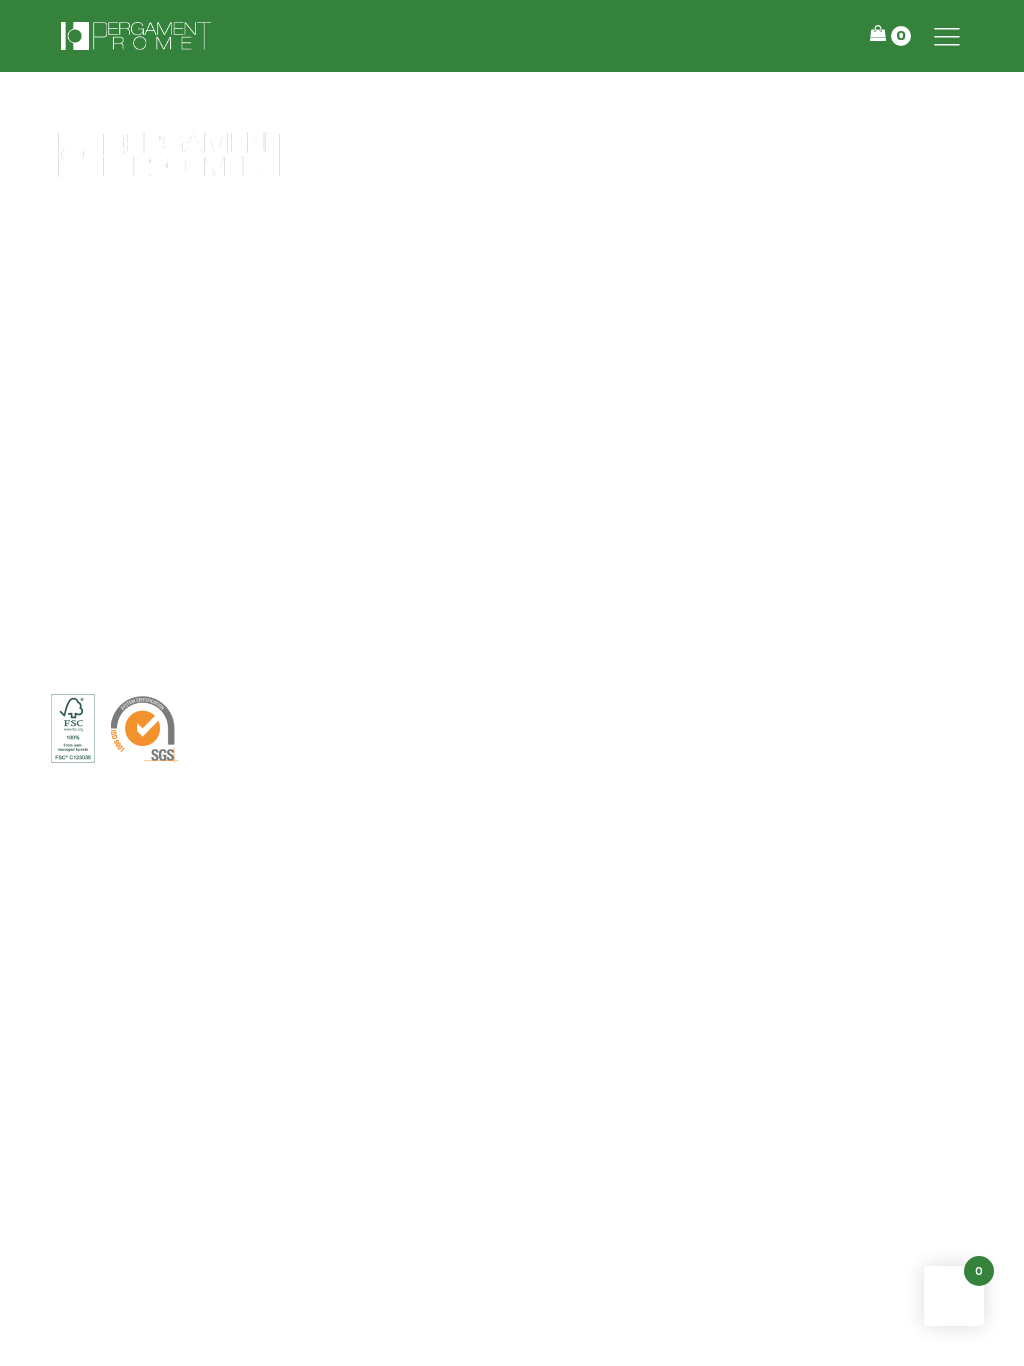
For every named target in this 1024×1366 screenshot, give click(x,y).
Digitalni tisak (512, 568)
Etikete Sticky (512, 295)
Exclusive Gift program (512, 431)
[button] (947, 36)
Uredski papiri (512, 249)
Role (512, 523)
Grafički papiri (512, 614)
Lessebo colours (512, 477)
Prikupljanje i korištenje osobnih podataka (339, 729)
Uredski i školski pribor (512, 340)
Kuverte (512, 386)
